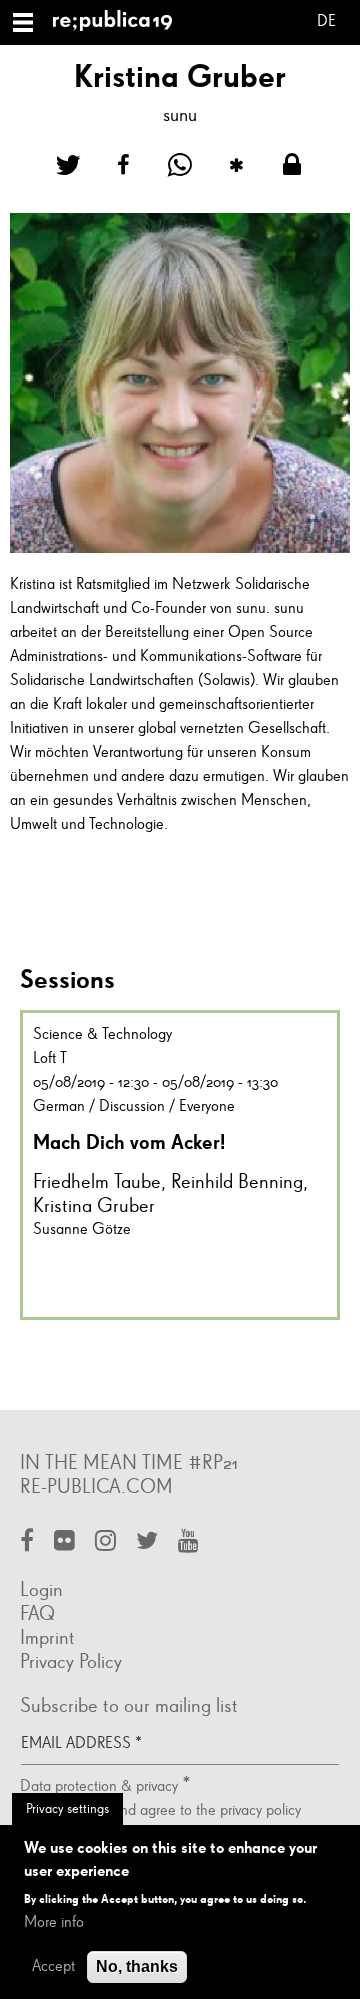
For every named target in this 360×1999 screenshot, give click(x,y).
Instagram (105, 1542)
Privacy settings (67, 1809)
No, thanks (137, 1966)
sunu (180, 115)
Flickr (64, 1542)
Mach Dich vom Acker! (129, 1142)
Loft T (50, 1059)
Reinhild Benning (237, 1182)
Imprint (47, 1638)
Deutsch (326, 24)
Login (41, 1590)
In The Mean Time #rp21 (129, 1463)
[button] (68, 165)
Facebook (27, 1542)
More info (54, 1923)
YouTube (188, 1542)
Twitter (147, 1542)
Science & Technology (102, 1035)
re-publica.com (96, 1487)
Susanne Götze (82, 1230)
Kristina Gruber (94, 1206)
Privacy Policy (71, 1662)
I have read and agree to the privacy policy (169, 1811)
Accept (53, 1967)
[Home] (120, 22)
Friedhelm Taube (97, 1182)
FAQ (37, 1614)
